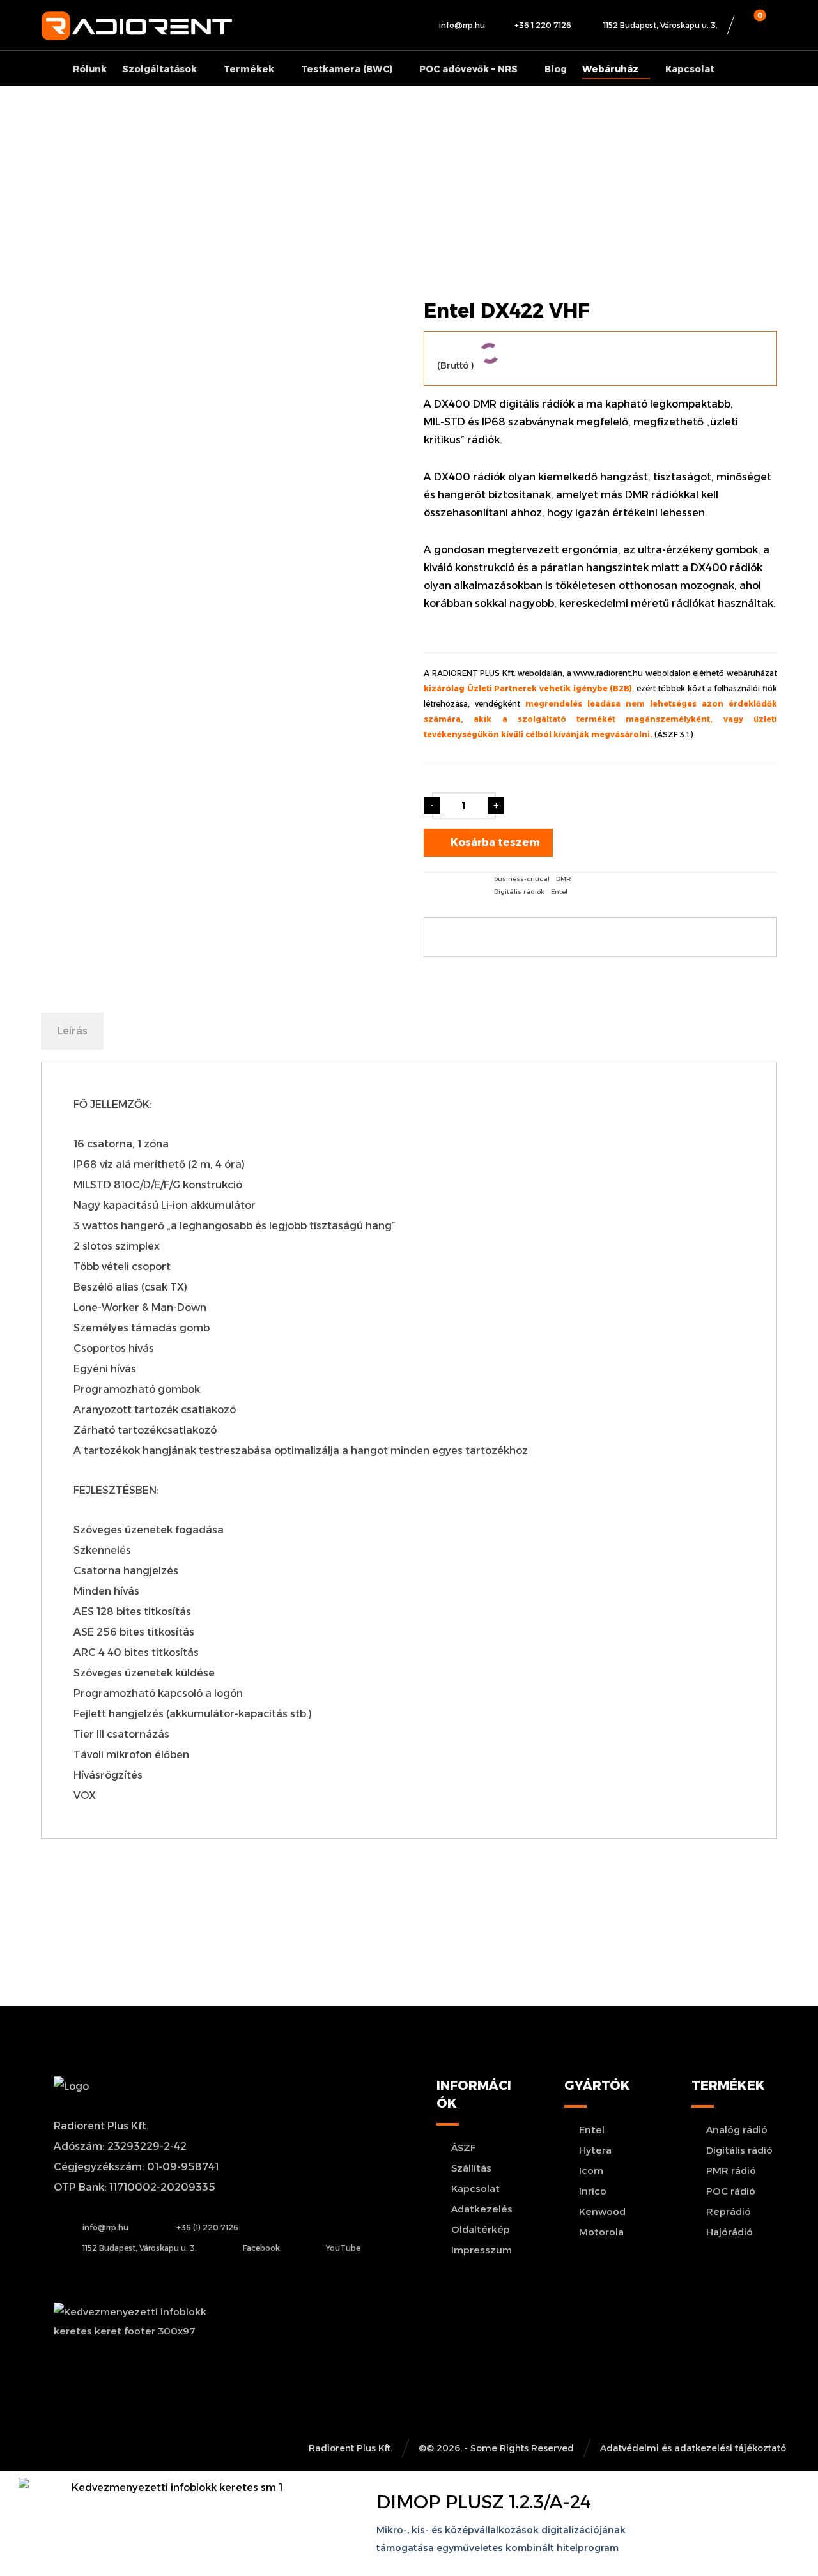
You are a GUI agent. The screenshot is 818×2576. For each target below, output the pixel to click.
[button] (757, 26)
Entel (559, 892)
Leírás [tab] (73, 1031)
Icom (591, 2171)
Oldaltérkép (481, 2229)
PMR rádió (731, 2171)
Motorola (601, 2232)
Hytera (595, 2150)
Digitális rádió (739, 2150)
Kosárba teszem (495, 842)
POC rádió (731, 2191)
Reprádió (729, 2212)
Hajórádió (729, 2232)
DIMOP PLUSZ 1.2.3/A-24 (484, 2502)
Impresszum (482, 2250)
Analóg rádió (737, 2130)
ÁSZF (464, 2148)
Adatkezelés (482, 2209)
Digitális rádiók (519, 892)
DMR (564, 879)
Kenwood (602, 2212)
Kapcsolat (475, 2189)
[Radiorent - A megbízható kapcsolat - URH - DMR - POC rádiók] (137, 26)
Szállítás (471, 2168)
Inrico (593, 2191)
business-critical (522, 879)
